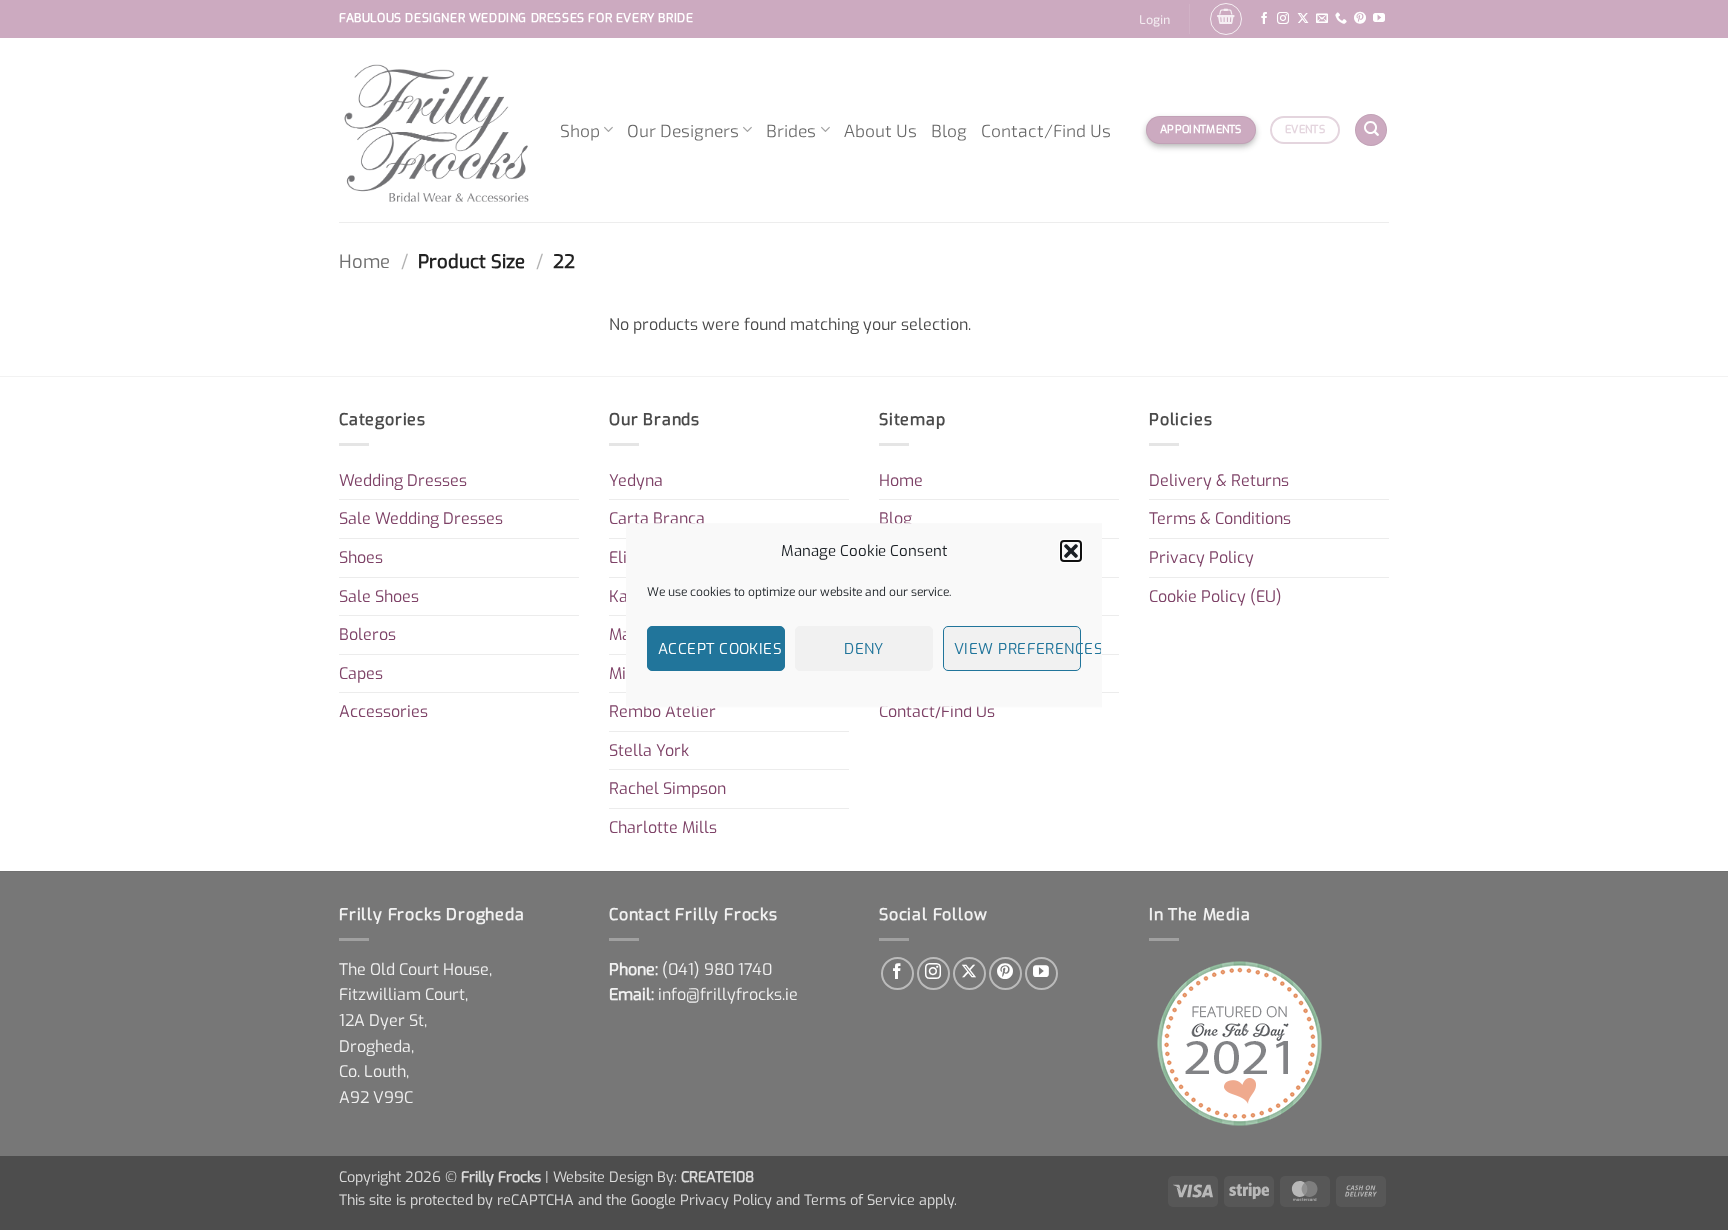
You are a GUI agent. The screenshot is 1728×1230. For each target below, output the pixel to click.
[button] (1071, 551)
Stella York (649, 750)
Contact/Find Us (1046, 130)
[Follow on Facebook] (1264, 19)
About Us (880, 130)
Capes (361, 673)
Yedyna (636, 480)
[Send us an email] (1322, 19)
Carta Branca (657, 518)
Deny (864, 649)
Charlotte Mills (663, 827)
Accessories (383, 711)
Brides (791, 130)
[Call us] (1341, 19)
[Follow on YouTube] (1379, 19)
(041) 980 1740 (717, 969)
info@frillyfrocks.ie (728, 994)
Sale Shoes (379, 596)
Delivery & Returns (1219, 480)
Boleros (367, 634)
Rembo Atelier (662, 711)
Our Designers (683, 130)
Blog (949, 130)
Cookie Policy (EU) (1215, 596)
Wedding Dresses (403, 480)
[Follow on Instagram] (1283, 19)
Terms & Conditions (1220, 518)
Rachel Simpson (667, 788)
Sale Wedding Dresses (421, 518)
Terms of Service (859, 1200)
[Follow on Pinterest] (1360, 19)
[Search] (1371, 130)
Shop (580, 130)
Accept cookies (720, 649)
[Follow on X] (1303, 19)
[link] (717, 969)
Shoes (361, 557)
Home (364, 262)
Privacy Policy (1201, 557)
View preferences (1017, 649)
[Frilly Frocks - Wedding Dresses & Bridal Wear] (434, 130)
